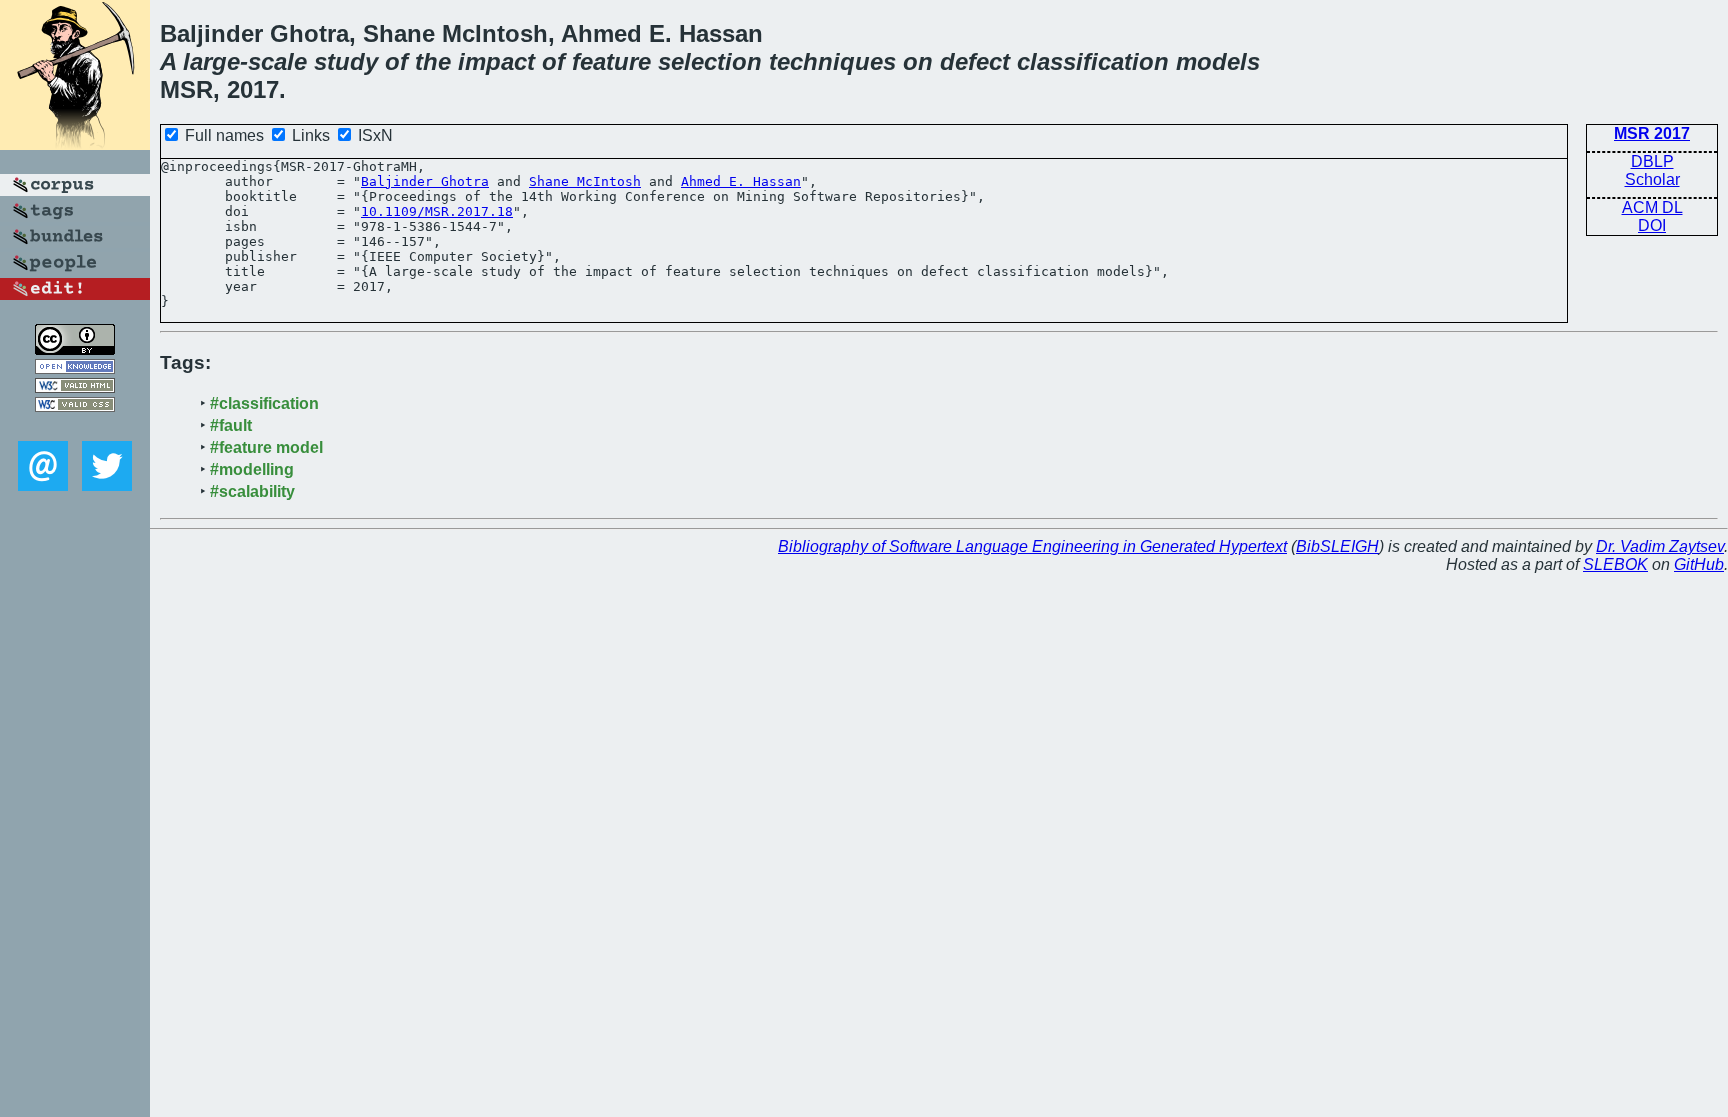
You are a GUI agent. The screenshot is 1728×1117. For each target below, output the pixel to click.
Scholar (1652, 179)
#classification (264, 403)
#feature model (266, 447)
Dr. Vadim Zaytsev (1660, 546)
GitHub (1699, 564)
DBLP (1652, 161)
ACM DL (1652, 207)
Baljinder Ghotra (425, 181)
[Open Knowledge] (75, 368)
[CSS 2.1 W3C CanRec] (75, 426)
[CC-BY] (75, 349)
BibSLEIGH (1337, 546)
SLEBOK (1615, 564)
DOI (1652, 225)
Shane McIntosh (585, 181)
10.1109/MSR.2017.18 (437, 211)
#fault (231, 425)
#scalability (252, 491)
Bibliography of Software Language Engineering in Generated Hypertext (1032, 546)
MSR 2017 (1652, 133)
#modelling (252, 469)
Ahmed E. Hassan (741, 181)
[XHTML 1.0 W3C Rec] (75, 387)
